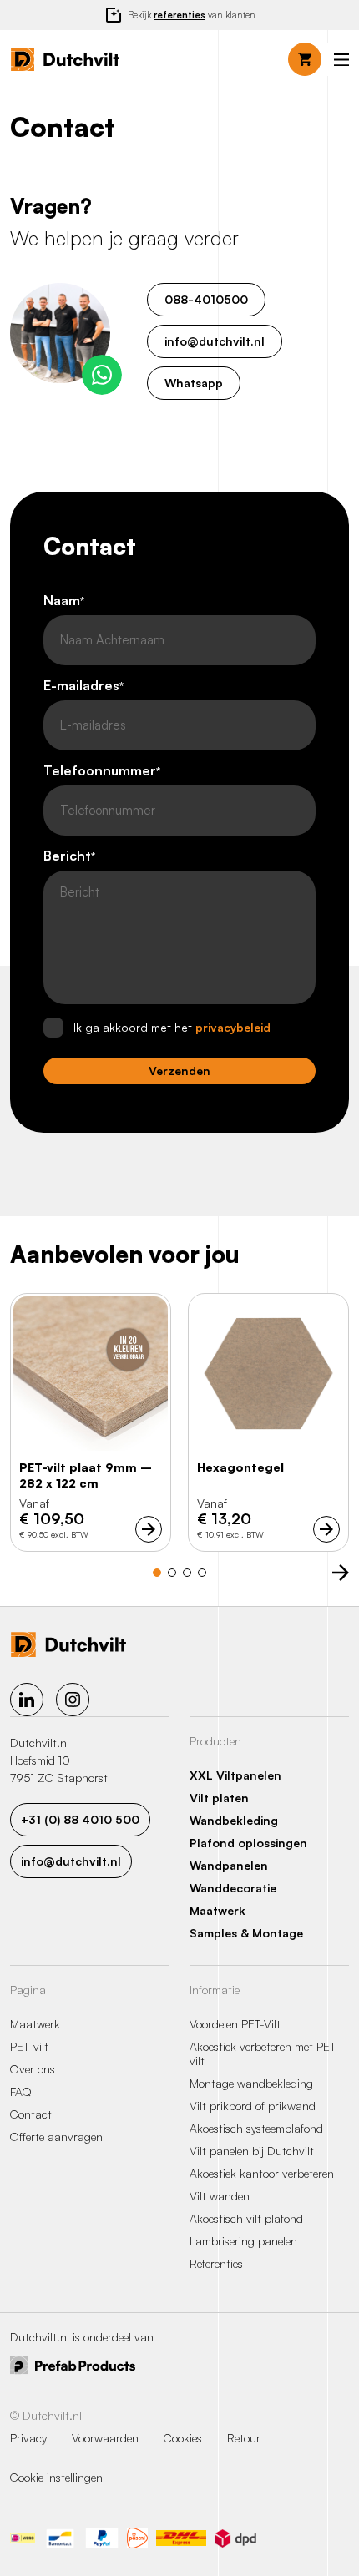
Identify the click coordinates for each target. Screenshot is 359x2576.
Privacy (28, 2438)
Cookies (183, 2438)
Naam (64, 601)
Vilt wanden (220, 2196)
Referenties (216, 2263)
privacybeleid (233, 1027)
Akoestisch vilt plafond (246, 2218)
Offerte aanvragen (56, 2137)
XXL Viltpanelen (235, 1775)
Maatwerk (217, 1910)
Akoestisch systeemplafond (256, 2128)
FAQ (21, 2091)
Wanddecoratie (233, 1888)
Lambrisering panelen (243, 2241)
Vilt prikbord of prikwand (253, 2106)
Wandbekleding (234, 1820)
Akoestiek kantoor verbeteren (262, 2173)
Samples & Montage (246, 1933)
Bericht (69, 856)
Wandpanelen (229, 1865)
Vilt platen (219, 1798)
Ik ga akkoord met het (172, 1027)
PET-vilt (29, 2046)
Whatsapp (194, 383)
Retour (244, 2438)
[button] (341, 60)
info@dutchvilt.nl (215, 341)
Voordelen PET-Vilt (235, 2024)
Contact (31, 2114)
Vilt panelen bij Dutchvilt (252, 2151)
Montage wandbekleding (251, 2083)
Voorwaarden (105, 2438)
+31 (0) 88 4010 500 (80, 1819)
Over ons (33, 2069)
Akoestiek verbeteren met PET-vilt (265, 2053)
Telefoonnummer (102, 771)
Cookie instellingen (56, 2477)
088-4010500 (206, 299)
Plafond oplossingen (248, 1843)
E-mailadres (83, 686)
